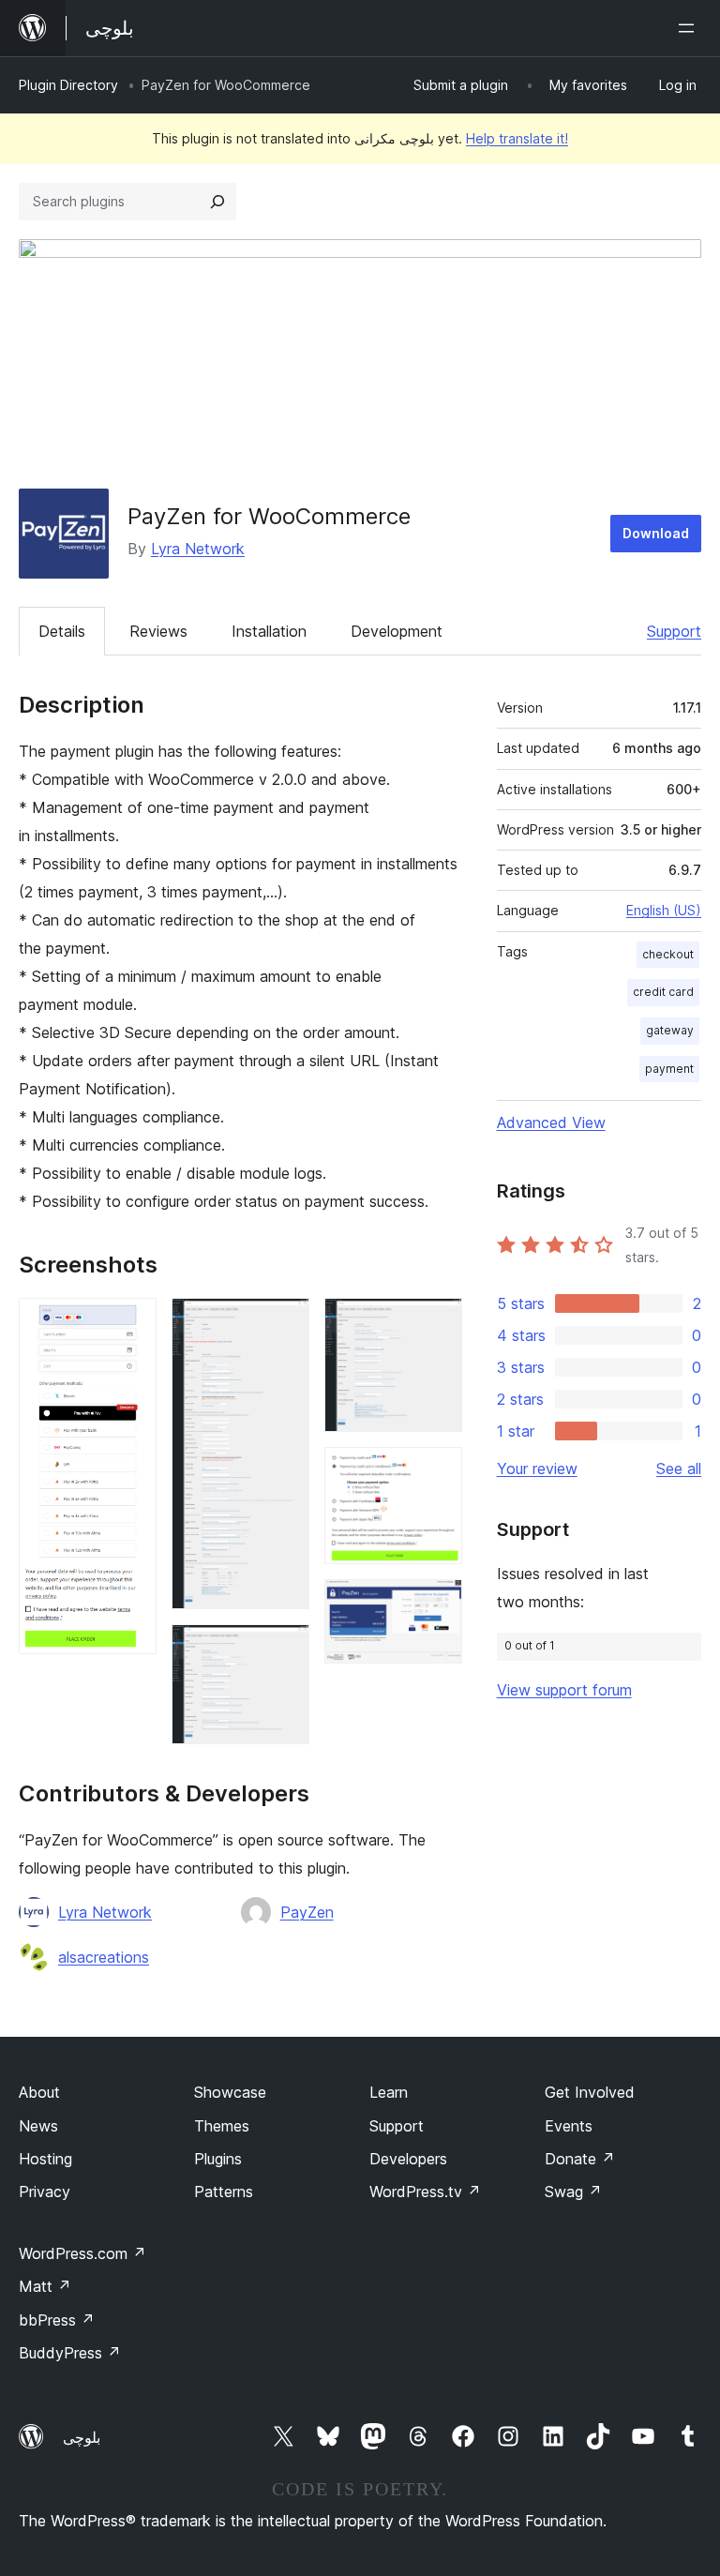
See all (679, 1469)
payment (669, 1069)
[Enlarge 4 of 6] (437, 1323)
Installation (269, 631)
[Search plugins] (217, 202)
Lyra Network (198, 549)
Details (62, 631)
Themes (222, 2126)
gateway (670, 1030)
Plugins (218, 2159)
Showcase (230, 2092)
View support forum (564, 1690)
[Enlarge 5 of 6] (437, 1472)
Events (569, 2126)
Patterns (224, 2192)
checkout (668, 954)
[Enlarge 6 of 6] (437, 1604)
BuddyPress (70, 2353)
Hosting (45, 2159)
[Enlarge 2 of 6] (284, 1323)
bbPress (57, 2320)
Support (674, 631)
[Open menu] (690, 28)
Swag (573, 2192)
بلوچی (82, 2437)
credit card (663, 992)
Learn (389, 2092)
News (38, 2126)
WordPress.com (82, 2253)
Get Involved (590, 2092)
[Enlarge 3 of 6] (284, 1650)
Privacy (45, 2192)
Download (656, 533)
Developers (408, 2159)
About (39, 2092)
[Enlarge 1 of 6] (131, 1323)
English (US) (664, 910)
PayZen (307, 1912)
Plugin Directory (68, 85)
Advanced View (551, 1122)
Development (397, 631)
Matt (45, 2286)
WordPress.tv (425, 2192)
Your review (537, 1469)
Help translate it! (517, 138)
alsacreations (104, 1957)
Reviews (158, 631)
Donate (580, 2159)
